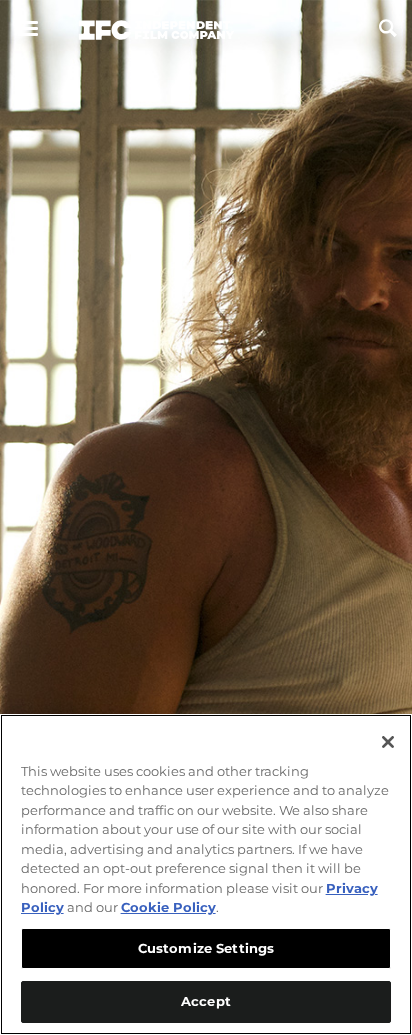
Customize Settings (206, 948)
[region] (206, 874)
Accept (206, 1001)
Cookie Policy (168, 907)
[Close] (388, 742)
